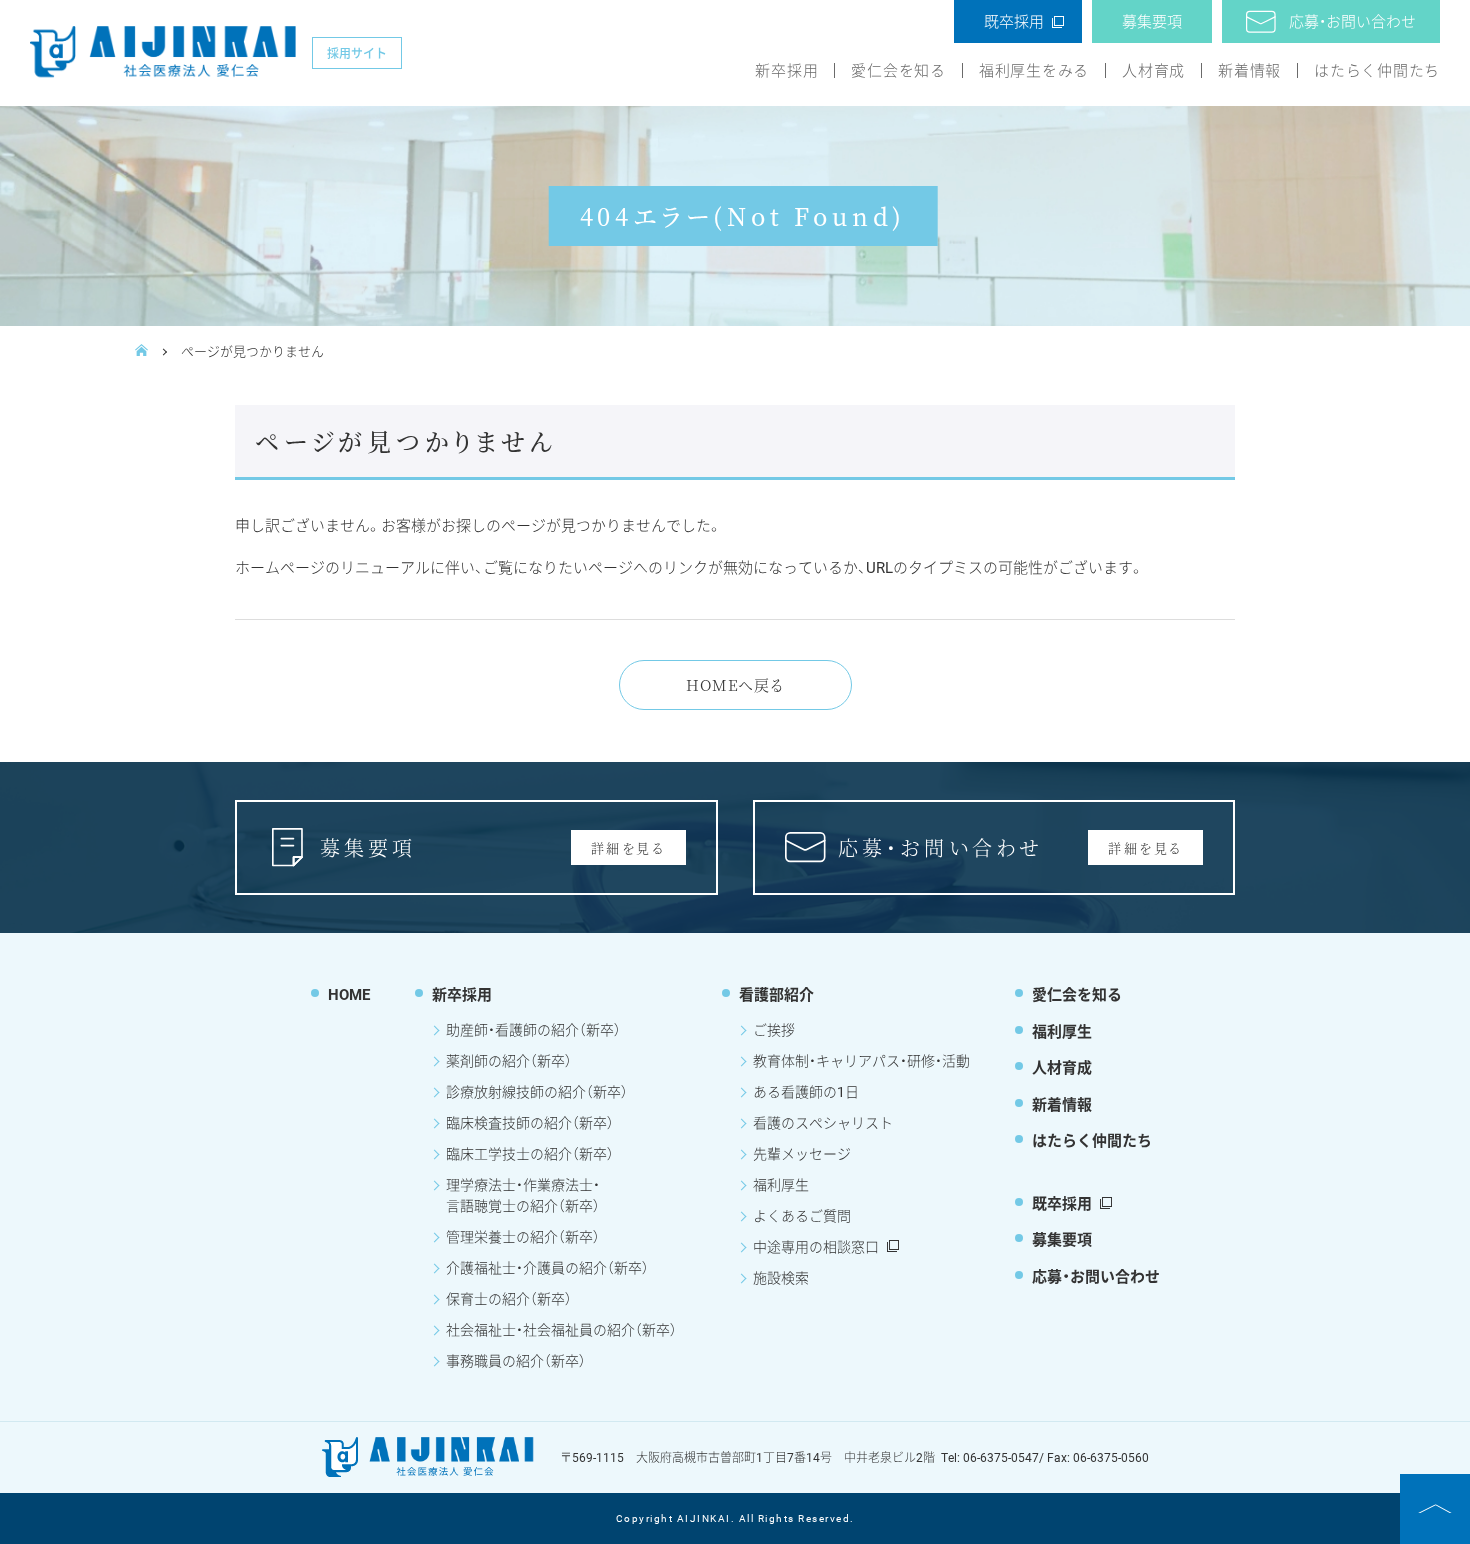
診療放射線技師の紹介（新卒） (537, 1091)
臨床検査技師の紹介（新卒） (530, 1122)
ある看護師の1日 (806, 1091)
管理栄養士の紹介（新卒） (523, 1236)
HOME (349, 994)
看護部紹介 (776, 994)
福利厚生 (781, 1184)
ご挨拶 (774, 1029)
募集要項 (1152, 21)
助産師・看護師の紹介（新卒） (533, 1029)
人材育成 (1153, 70)
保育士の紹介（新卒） (509, 1298)
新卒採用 (786, 70)
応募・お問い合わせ (1352, 21)
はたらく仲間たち (1377, 70)
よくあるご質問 (802, 1215)
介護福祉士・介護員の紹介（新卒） (547, 1267)
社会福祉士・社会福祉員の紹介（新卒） (561, 1329)
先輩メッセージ (802, 1153)
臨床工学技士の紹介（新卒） (530, 1153)
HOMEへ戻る (734, 684)
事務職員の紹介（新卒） (516, 1360)
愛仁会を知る (898, 70)
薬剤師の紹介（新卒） (509, 1060)
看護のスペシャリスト (823, 1122)
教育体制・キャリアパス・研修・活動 (861, 1060)
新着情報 (1249, 70)
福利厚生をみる (1034, 70)
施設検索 (781, 1277)
